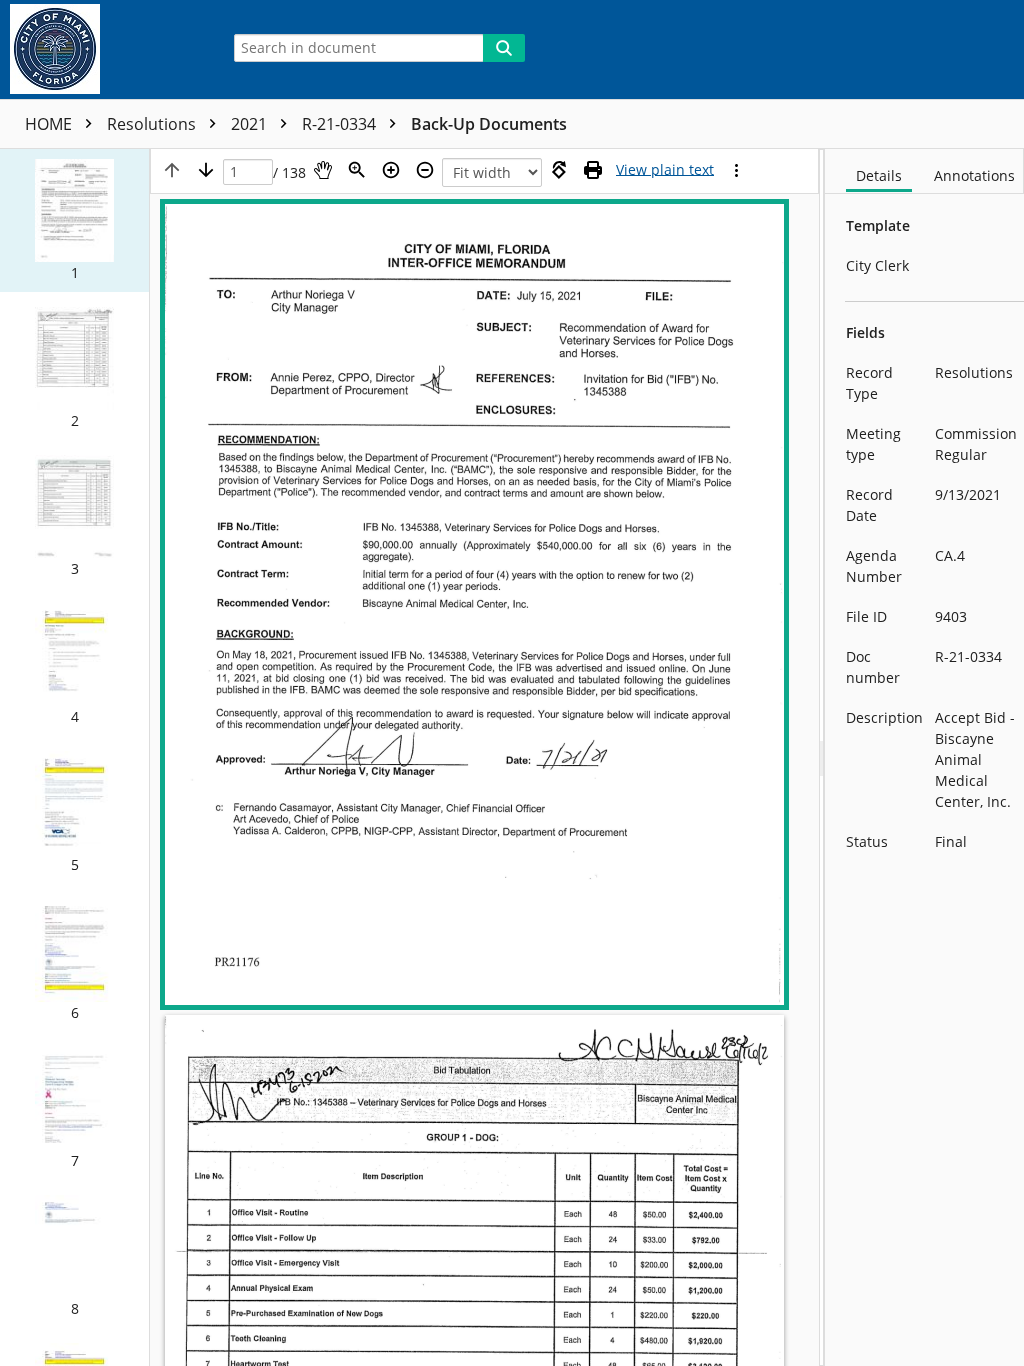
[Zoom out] (425, 170)
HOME (50, 124)
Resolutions (153, 124)
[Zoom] (357, 170)
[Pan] (323, 170)
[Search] (504, 48)
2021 (251, 124)
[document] (924, 757)
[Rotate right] (559, 170)
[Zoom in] (391, 170)
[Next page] (206, 170)
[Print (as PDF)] (593, 170)
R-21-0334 (341, 124)
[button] (74, 220)
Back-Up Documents (489, 124)
